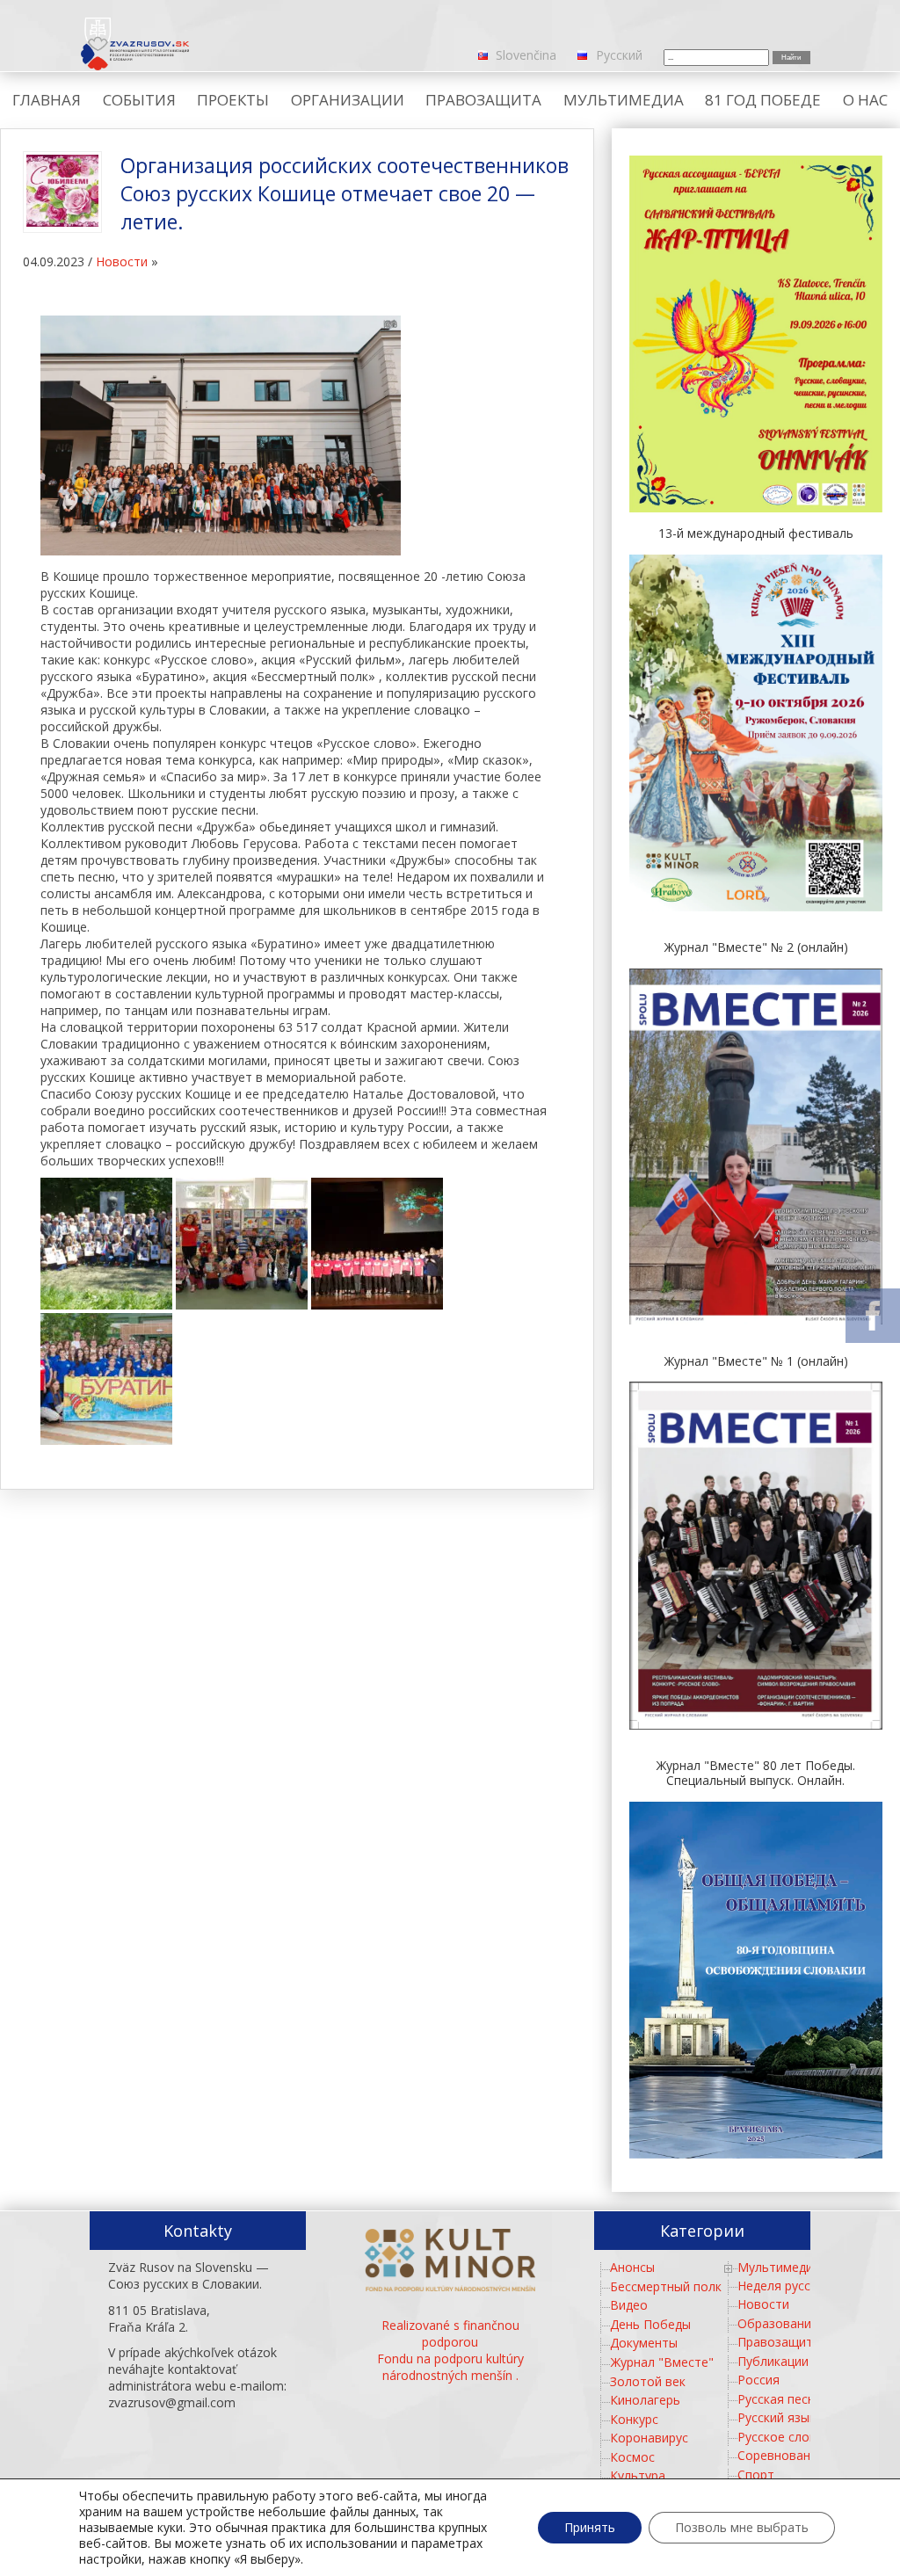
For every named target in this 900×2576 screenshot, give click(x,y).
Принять (590, 2527)
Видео (629, 2305)
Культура (638, 2475)
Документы (644, 2343)
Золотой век (648, 2381)
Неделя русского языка (807, 2286)
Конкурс (634, 2419)
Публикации (773, 2361)
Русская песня (780, 2399)
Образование (778, 2323)
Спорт (756, 2474)
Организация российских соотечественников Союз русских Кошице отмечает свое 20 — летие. (345, 193)
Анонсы (632, 2267)
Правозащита (779, 2342)
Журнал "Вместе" (662, 2362)
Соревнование (781, 2455)
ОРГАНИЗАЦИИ (348, 100)
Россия (758, 2380)
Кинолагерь (645, 2400)
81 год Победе (763, 100)
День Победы (650, 2324)
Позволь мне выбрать (742, 2527)
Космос (632, 2457)
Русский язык (777, 2417)
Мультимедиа (779, 2267)
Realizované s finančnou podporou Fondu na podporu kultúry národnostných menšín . (450, 2350)
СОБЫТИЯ (139, 100)
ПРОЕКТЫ (233, 100)
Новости (122, 261)
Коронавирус (649, 2438)
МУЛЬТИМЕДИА (624, 100)
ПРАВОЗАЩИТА (483, 100)
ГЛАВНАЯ (47, 100)
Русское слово (781, 2437)
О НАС (865, 100)
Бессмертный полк (666, 2286)
